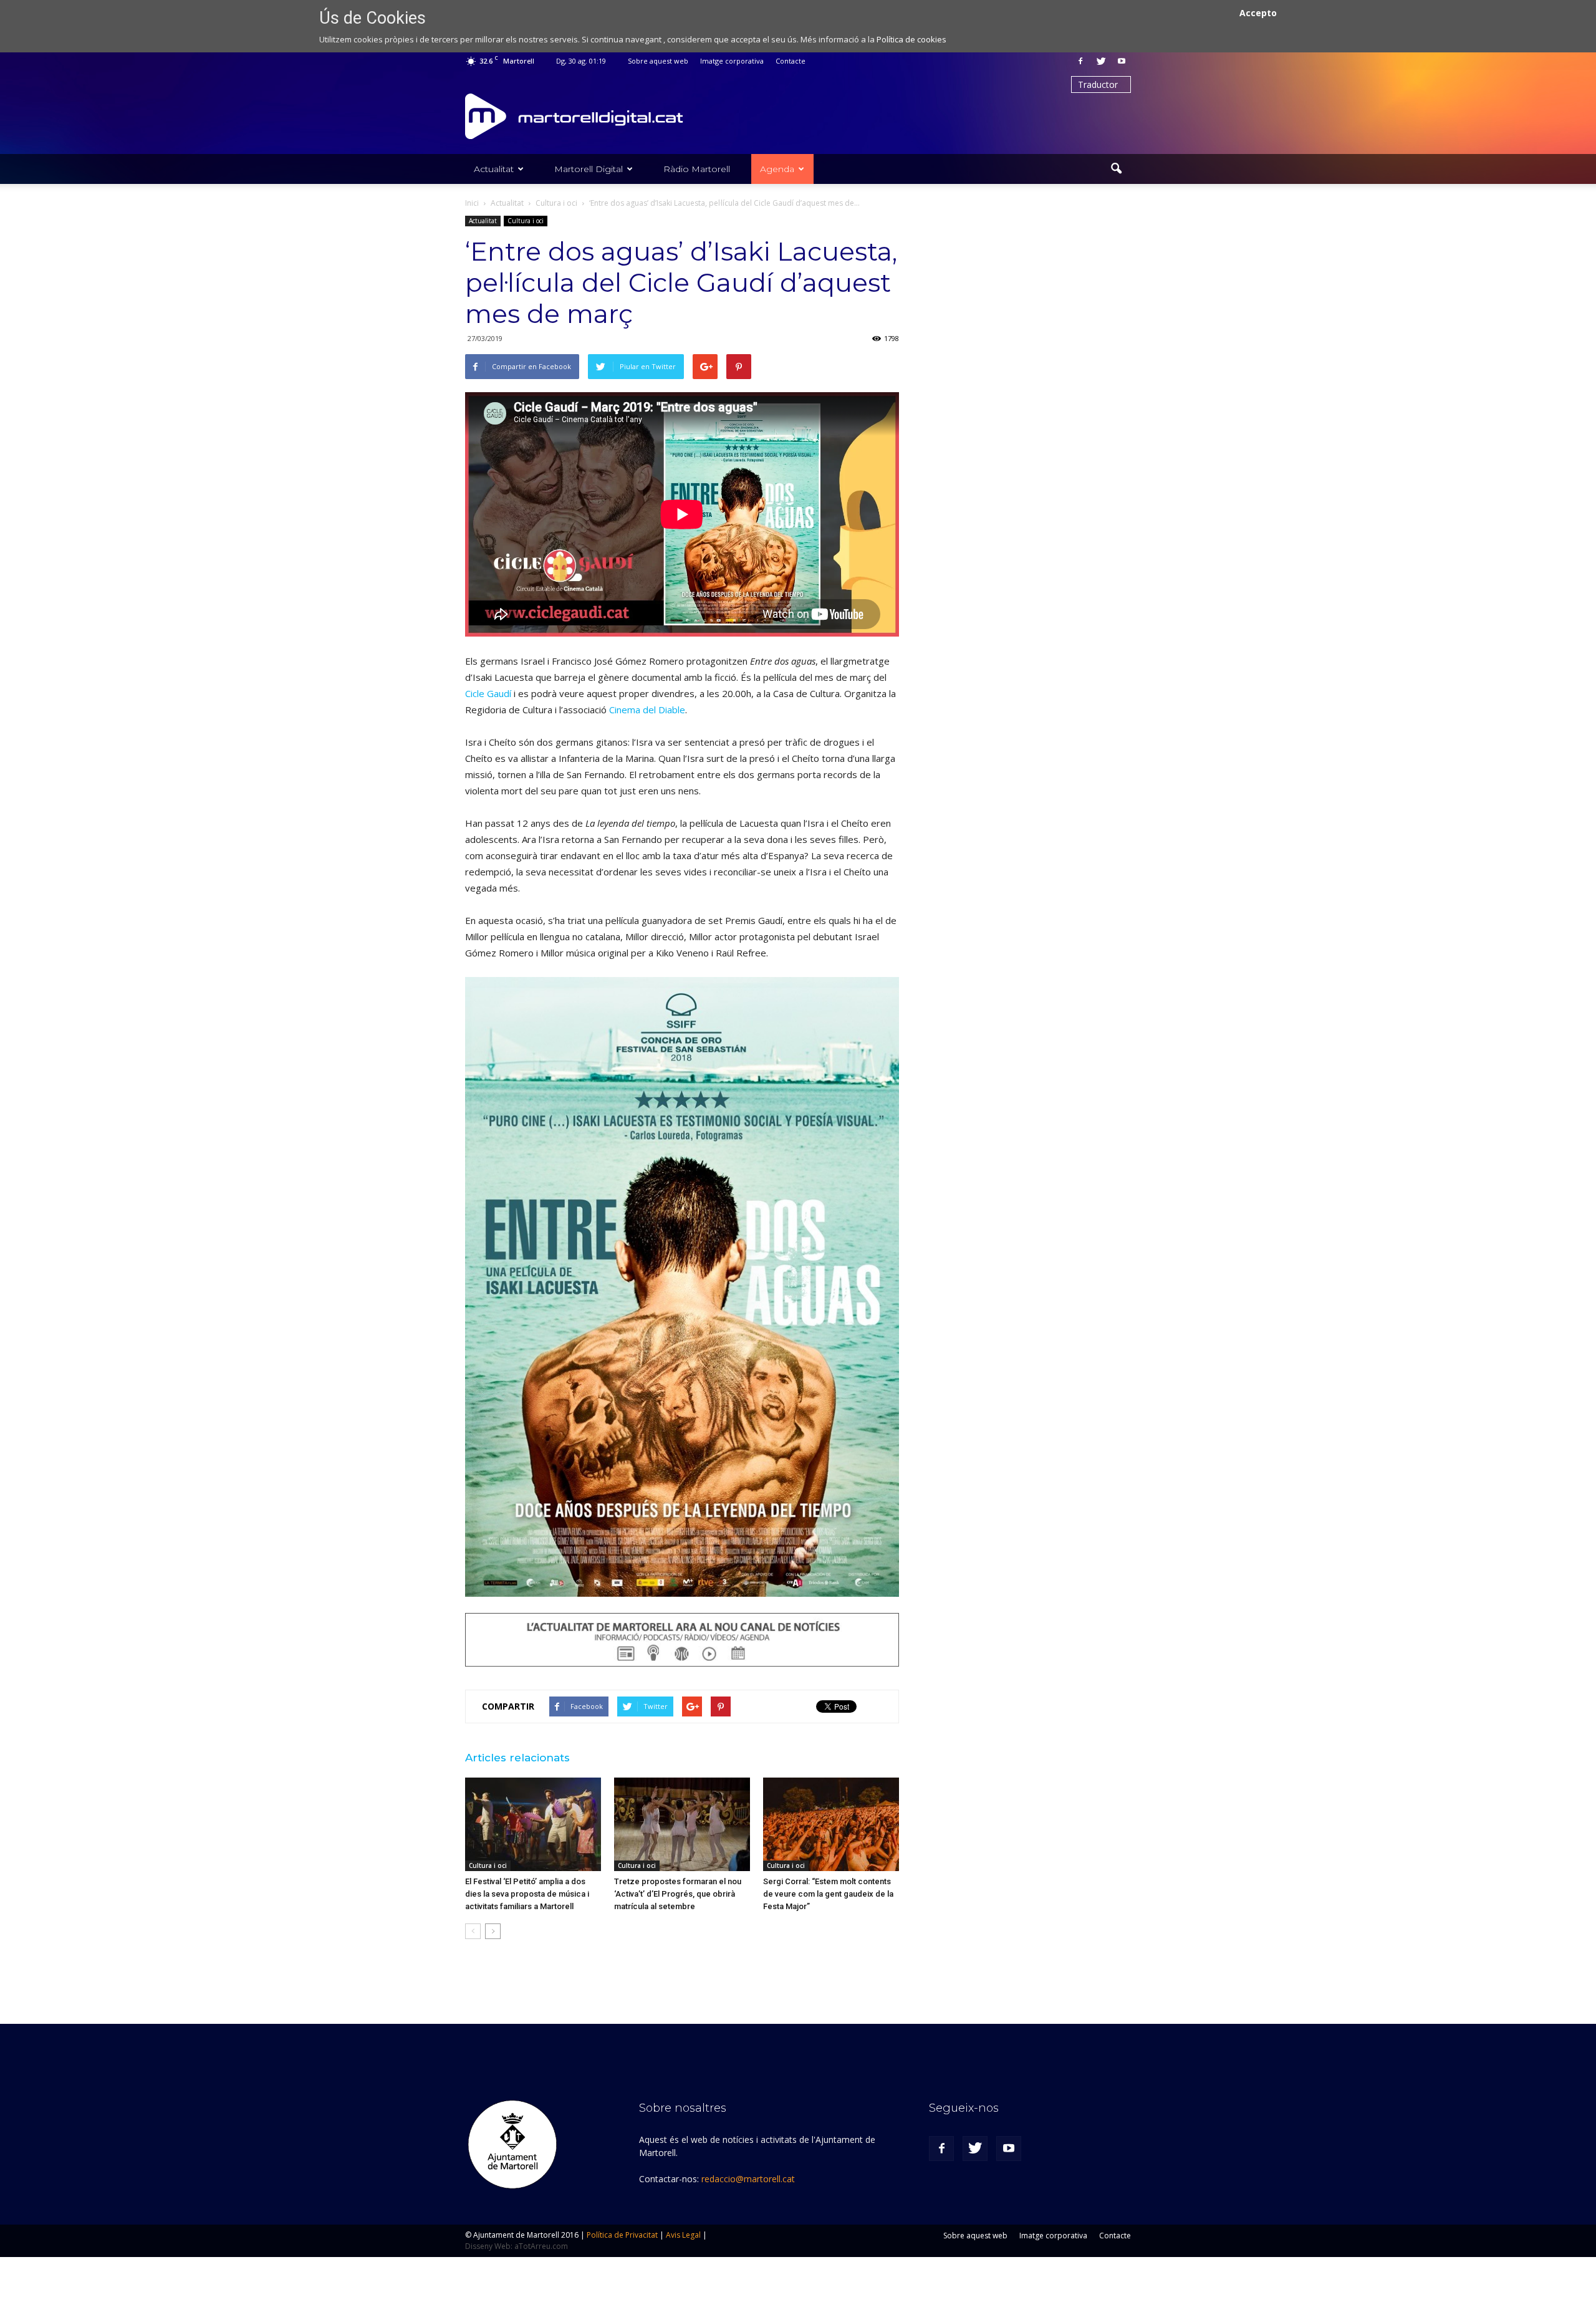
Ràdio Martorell (697, 169)
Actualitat (494, 169)
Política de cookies (911, 39)
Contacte (791, 61)
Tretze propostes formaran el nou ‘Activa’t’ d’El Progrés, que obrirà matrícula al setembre (678, 1894)
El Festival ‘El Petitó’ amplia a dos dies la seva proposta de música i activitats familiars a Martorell (527, 1894)
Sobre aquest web (658, 61)
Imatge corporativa (732, 61)
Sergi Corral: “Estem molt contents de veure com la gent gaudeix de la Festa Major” (828, 1894)
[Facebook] (1080, 61)
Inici (472, 203)
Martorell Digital (589, 169)
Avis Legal (683, 2235)
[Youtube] (1122, 61)
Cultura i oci (526, 221)
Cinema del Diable (647, 710)
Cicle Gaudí (488, 693)
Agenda (777, 169)
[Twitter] (1101, 61)
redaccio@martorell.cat (748, 2179)
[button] (1116, 169)
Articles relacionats (517, 1758)
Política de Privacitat (622, 2235)
